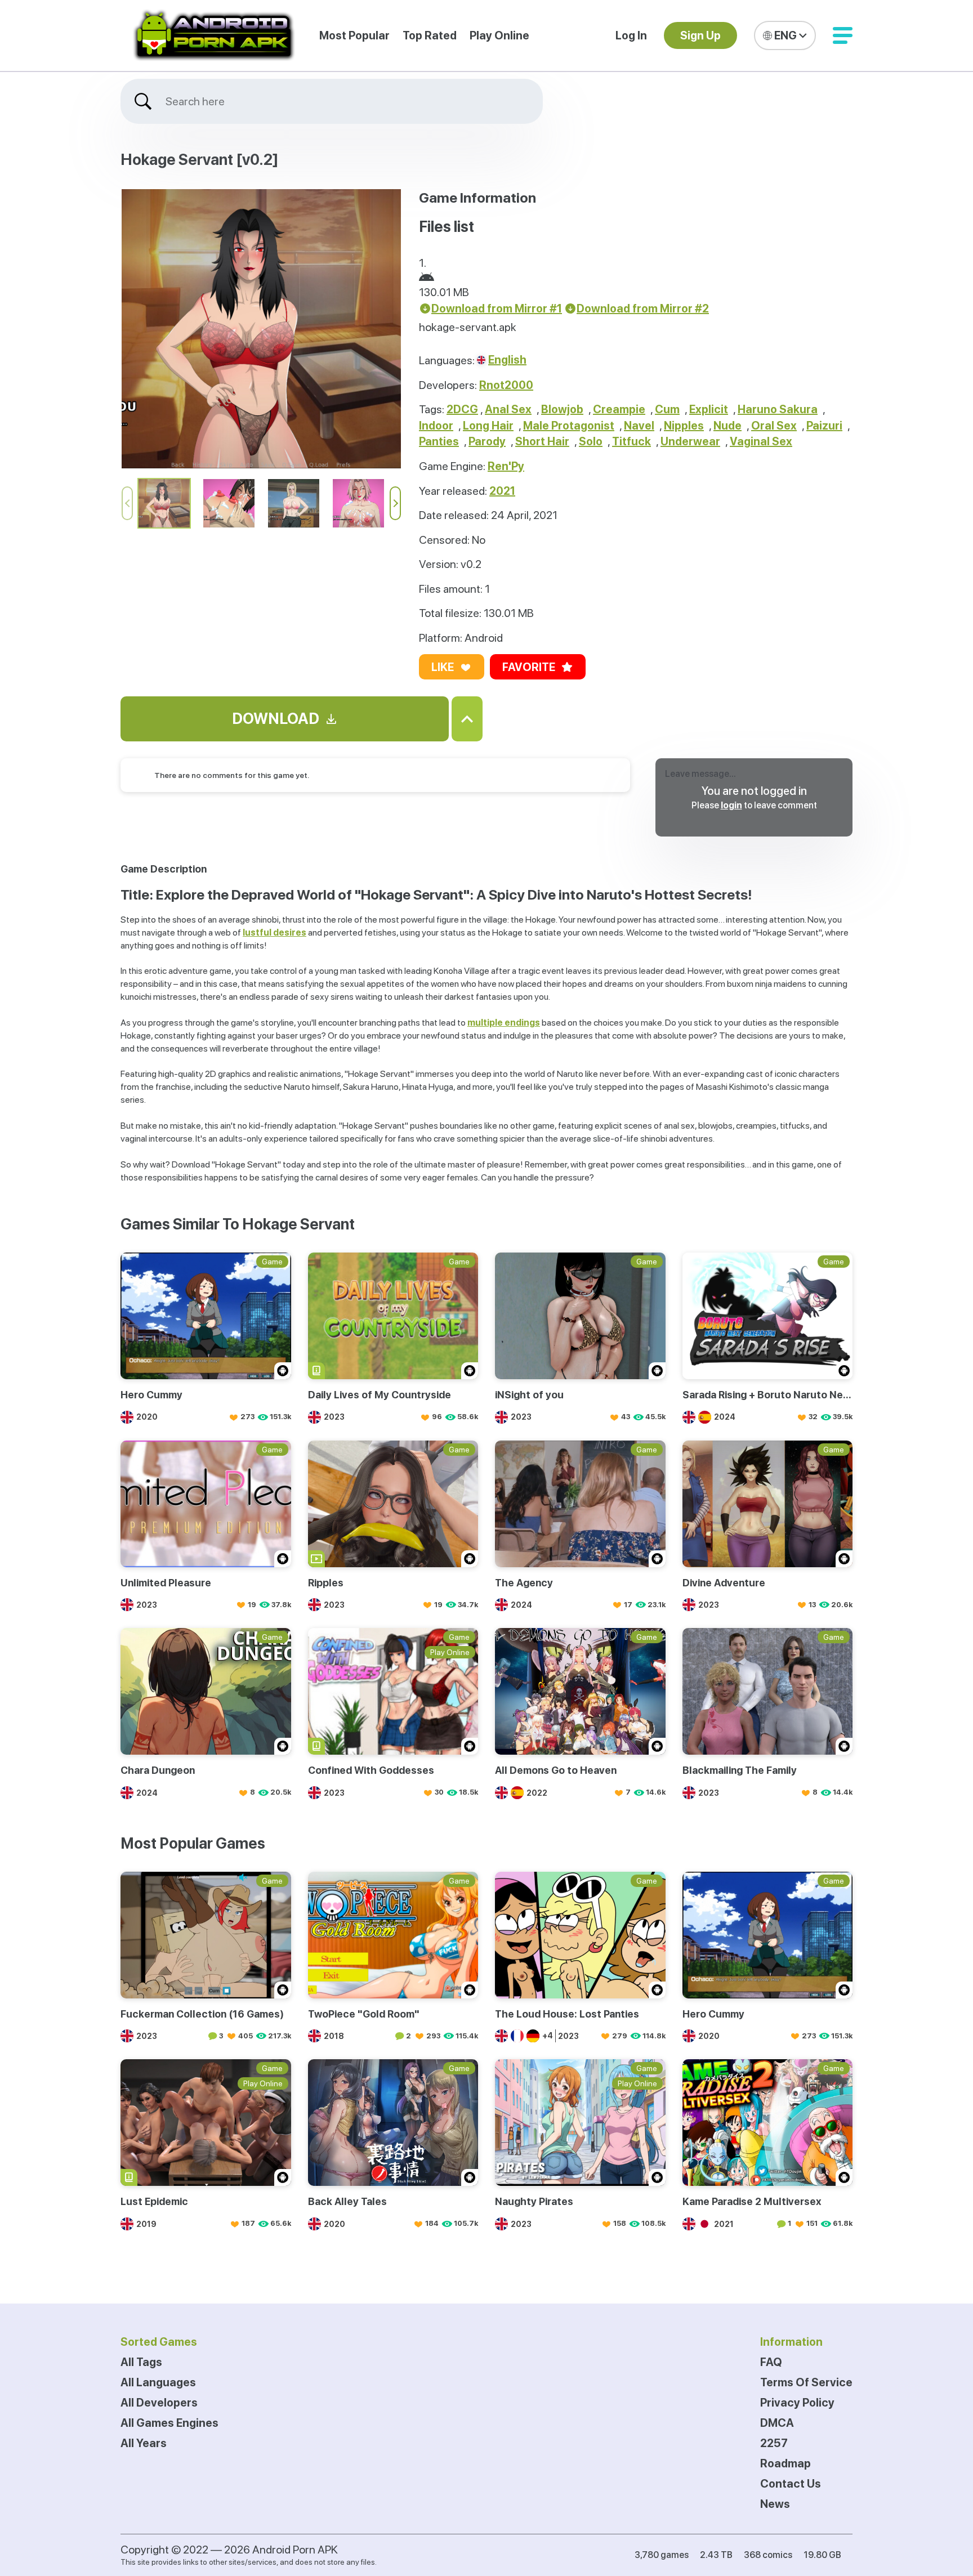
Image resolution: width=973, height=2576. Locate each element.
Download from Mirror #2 (643, 308)
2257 (774, 2443)
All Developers (159, 2403)
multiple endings (504, 1023)
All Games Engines (169, 2423)
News (775, 2504)
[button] (843, 35)
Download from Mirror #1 (497, 308)
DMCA (777, 2423)
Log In (631, 35)
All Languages (158, 2382)
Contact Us (791, 2484)
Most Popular (354, 35)
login (731, 805)
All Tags (141, 2362)
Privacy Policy (797, 2403)
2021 (502, 491)
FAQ (771, 2362)
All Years (144, 2443)
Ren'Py (506, 466)
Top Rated (430, 35)
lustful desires (275, 933)
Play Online (499, 35)
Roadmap (785, 2463)
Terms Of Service (806, 2382)
